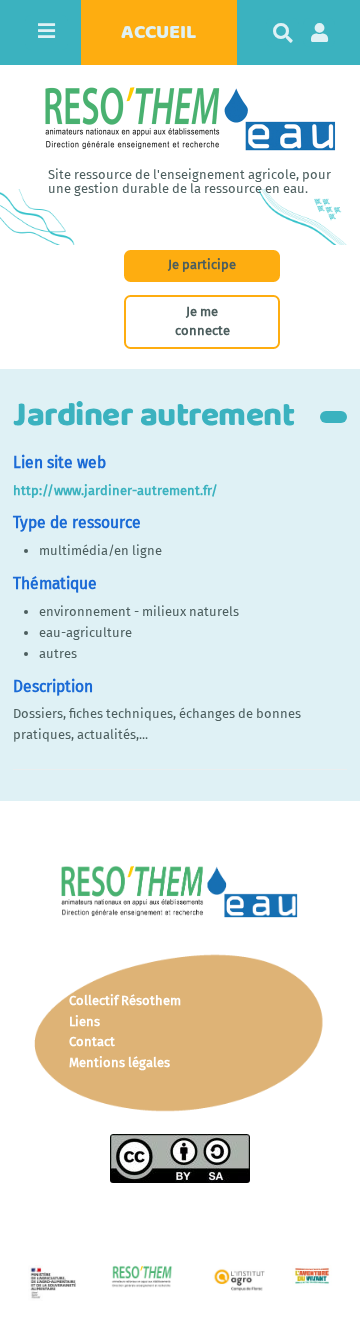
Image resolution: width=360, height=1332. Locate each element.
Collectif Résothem (125, 1000)
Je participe (202, 264)
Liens (84, 1021)
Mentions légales (119, 1062)
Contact (92, 1041)
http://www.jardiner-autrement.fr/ (115, 490)
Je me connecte (202, 321)
